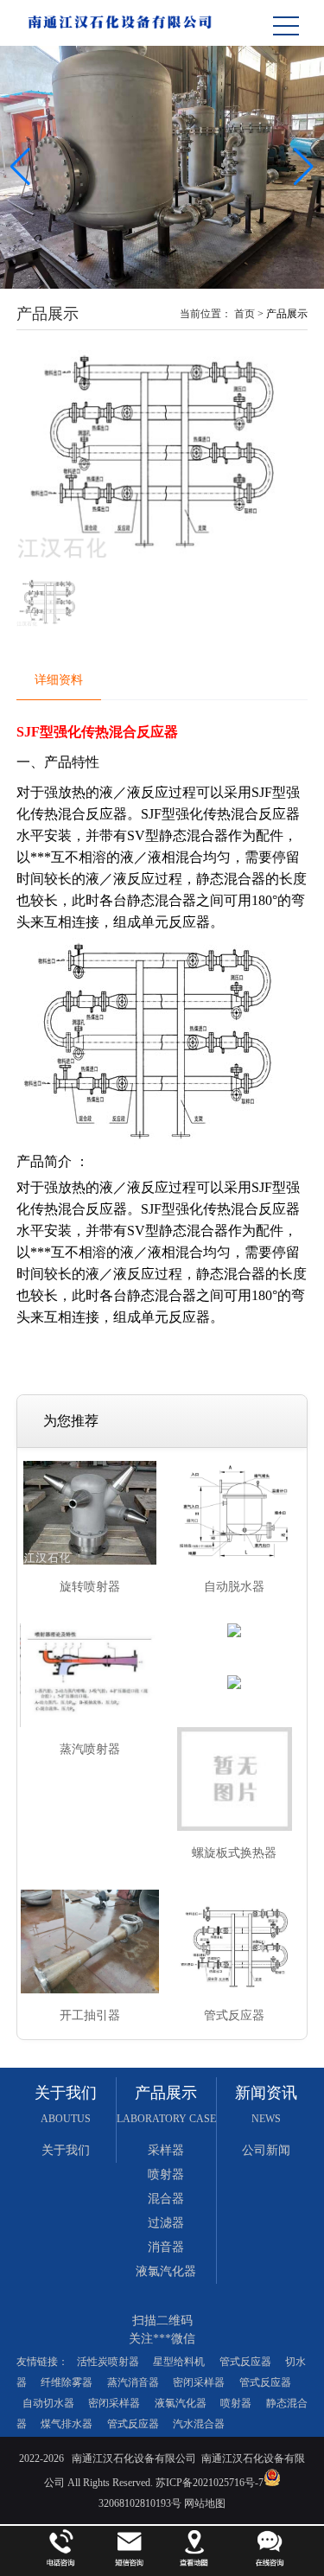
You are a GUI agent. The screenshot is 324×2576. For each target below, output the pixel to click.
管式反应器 (245, 2362)
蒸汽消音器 (133, 2382)
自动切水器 (48, 2403)
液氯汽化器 (166, 2271)
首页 (245, 314)
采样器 (166, 2150)
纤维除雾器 (67, 2382)
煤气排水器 (67, 2424)
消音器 (166, 2247)
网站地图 (205, 2503)
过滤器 (166, 2223)
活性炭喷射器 (108, 2362)
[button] (304, 167)
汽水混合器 (199, 2424)
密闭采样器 (199, 2382)
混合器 (166, 2199)
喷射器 (166, 2174)
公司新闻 (266, 2150)
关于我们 (66, 2150)
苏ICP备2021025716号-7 (208, 2483)
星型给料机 (179, 2362)
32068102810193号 (140, 2503)
